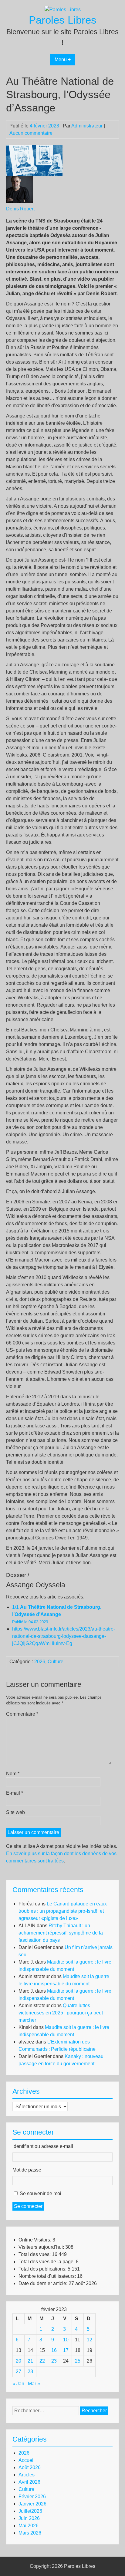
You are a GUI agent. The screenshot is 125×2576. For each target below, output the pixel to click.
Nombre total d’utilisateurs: (48, 2276)
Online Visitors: (35, 2240)
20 (19, 2361)
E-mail (15, 1793)
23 (54, 2361)
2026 (40, 1662)
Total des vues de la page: (47, 2262)
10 (66, 2340)
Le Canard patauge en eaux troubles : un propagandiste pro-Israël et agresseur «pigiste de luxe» (63, 1911)
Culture (56, 1662)
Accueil (27, 2460)
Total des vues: (35, 2254)
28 (30, 2372)
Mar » (34, 2384)
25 (78, 2361)
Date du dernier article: (44, 2283)
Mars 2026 (30, 2533)
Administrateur (87, 126)
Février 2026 (32, 2497)
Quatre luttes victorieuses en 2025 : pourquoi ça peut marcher (61, 2013)
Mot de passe (27, 2170)
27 (19, 2372)
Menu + (63, 59)
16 (54, 2350)
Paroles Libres (63, 20)
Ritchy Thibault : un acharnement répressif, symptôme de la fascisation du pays (61, 1933)
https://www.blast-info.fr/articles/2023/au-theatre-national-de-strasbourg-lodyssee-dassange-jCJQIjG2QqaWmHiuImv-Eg (64, 1636)
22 (42, 2361)
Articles (27, 2475)
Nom (13, 1774)
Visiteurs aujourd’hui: (42, 2247)
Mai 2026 (29, 2526)
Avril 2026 (29, 2482)
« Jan (18, 2384)
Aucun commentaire (31, 133)
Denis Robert (20, 209)
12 (90, 2340)
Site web (15, 1812)
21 (30, 2361)
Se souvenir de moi (41, 2193)
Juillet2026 (30, 2511)
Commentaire (22, 1714)
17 (66, 2350)
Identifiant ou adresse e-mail (43, 2146)
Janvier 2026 (32, 2504)
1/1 (57, 1614)
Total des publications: (43, 2269)
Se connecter (28, 2206)
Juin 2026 (29, 2518)
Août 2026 (30, 2467)
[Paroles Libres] (63, 10)
